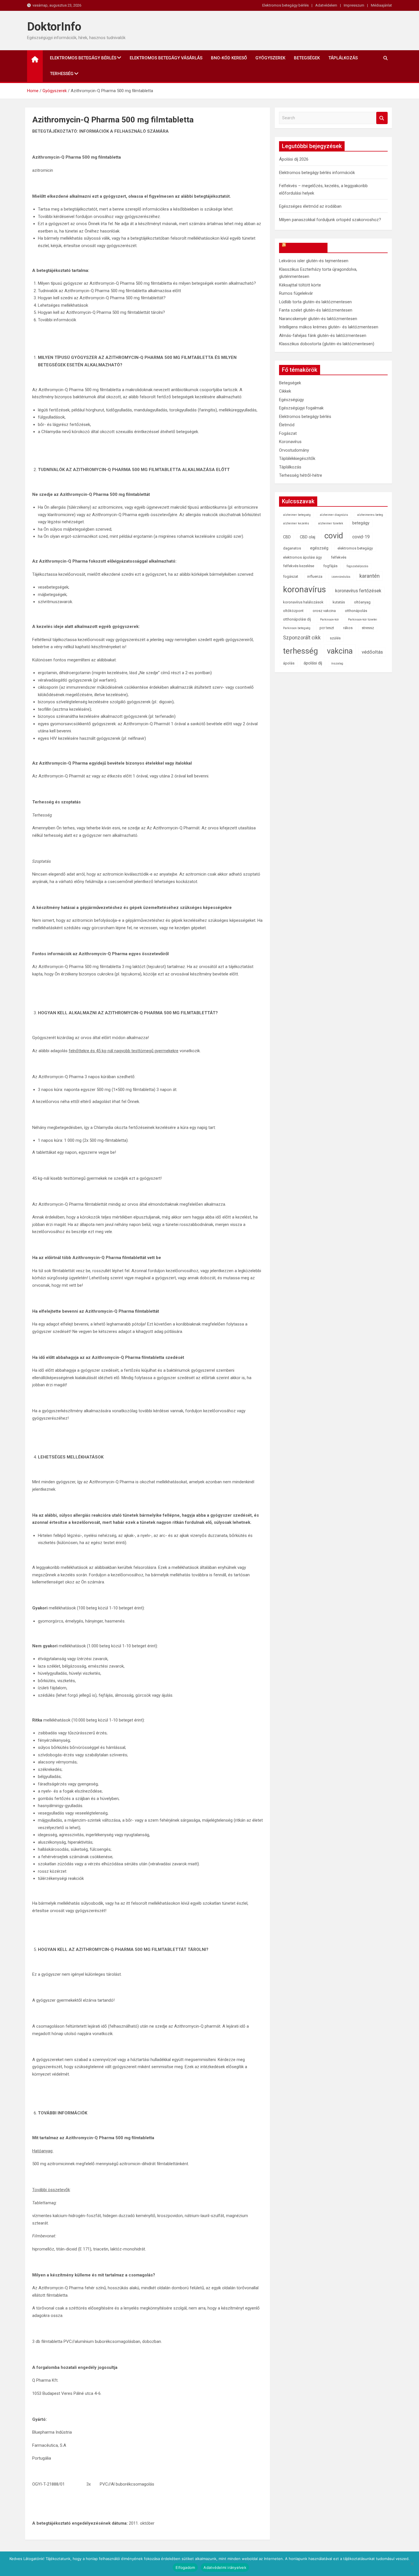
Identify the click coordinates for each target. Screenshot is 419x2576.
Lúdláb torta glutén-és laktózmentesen (315, 302)
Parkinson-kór (329, 620)
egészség (319, 548)
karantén (370, 576)
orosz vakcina (324, 611)
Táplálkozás (343, 58)
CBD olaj (308, 537)
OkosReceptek (306, 248)
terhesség (300, 651)
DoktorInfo (54, 27)
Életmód (287, 425)
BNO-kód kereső (229, 58)
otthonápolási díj (297, 619)
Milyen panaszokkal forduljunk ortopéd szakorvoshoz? (330, 220)
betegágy (361, 523)
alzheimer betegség (297, 515)
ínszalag (337, 663)
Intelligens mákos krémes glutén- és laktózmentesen (329, 327)
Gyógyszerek (270, 58)
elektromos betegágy (355, 548)
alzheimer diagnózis (334, 515)
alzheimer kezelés (296, 523)
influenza (315, 576)
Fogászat (288, 433)
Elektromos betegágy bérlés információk (317, 173)
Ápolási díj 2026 (294, 159)
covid (334, 536)
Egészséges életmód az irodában (310, 206)
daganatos (292, 548)
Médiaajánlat (381, 5)
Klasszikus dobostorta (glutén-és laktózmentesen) (327, 344)
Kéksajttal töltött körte (300, 285)
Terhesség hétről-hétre (301, 475)
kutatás (339, 602)
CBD (287, 537)
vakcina (340, 651)
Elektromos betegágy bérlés (285, 5)
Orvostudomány (294, 450)
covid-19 (361, 537)
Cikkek (285, 391)
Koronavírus (290, 442)
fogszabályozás (357, 566)
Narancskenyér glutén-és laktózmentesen (318, 319)
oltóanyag (362, 602)
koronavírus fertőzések (358, 591)
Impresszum (354, 5)
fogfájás (330, 566)
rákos (348, 628)
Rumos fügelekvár (296, 293)
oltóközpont (293, 611)
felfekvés (339, 557)
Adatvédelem (326, 5)
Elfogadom (185, 2567)
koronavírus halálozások (303, 602)
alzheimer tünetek (331, 523)
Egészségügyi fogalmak (301, 408)
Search (382, 118)
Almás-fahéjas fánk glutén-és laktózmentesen (323, 336)
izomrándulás (341, 577)
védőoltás (372, 652)
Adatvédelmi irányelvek (225, 2567)
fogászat (291, 576)
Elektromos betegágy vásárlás (166, 58)
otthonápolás (356, 611)
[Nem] (412, 2564)
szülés (335, 638)
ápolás (289, 663)
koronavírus (305, 589)
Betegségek (307, 58)
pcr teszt (327, 628)
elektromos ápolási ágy (302, 557)
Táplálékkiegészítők (297, 458)
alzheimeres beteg (370, 515)
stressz (368, 628)
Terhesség (62, 74)
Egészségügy (291, 400)
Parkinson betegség (297, 628)
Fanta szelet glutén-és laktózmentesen (316, 310)
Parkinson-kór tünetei (363, 620)
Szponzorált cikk (302, 638)
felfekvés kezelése (299, 566)
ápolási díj (313, 663)
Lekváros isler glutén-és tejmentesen (314, 261)
